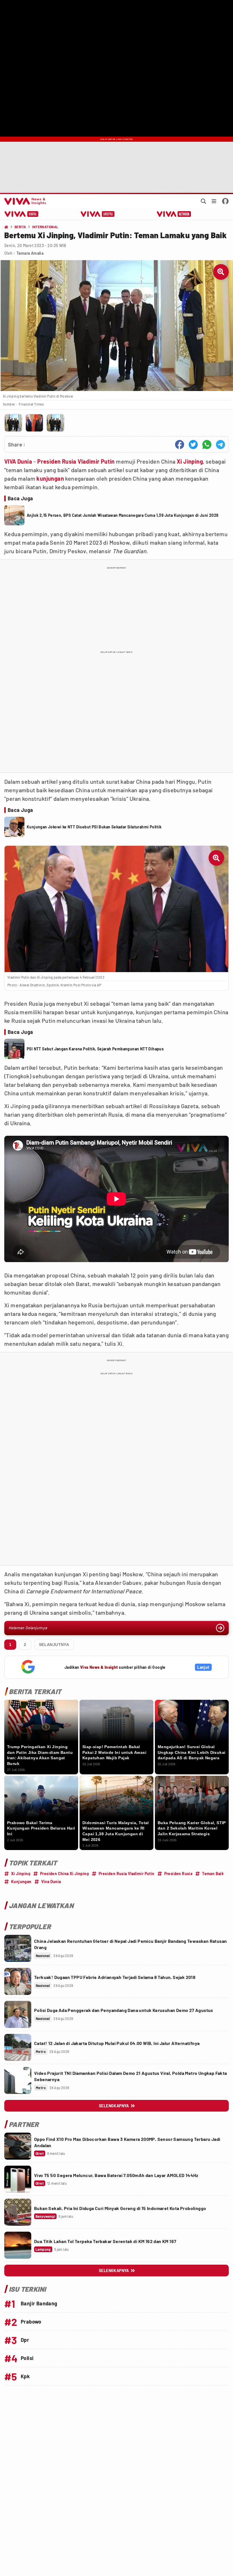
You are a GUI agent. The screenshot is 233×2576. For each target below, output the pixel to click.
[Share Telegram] (220, 445)
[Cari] (203, 201)
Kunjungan (21, 1881)
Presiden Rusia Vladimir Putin (76, 461)
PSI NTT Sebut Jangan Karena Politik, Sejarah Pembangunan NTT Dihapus (95, 1049)
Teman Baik (213, 1874)
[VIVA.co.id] (24, 201)
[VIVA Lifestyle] (98, 214)
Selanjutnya (54, 1645)
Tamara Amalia (30, 253)
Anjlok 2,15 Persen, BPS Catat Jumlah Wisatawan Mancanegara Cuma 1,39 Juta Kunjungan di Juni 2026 (123, 515)
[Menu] (214, 201)
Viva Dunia (51, 1881)
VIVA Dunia (18, 461)
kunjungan (50, 478)
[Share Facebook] (180, 445)
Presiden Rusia (178, 1874)
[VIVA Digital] (21, 214)
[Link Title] (18, 1948)
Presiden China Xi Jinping (65, 1874)
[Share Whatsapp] (207, 445)
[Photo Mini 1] (13, 423)
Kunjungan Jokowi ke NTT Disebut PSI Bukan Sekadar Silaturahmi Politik (94, 827)
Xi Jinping (190, 461)
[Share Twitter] (193, 445)
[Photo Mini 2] (34, 423)
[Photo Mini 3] (55, 423)
